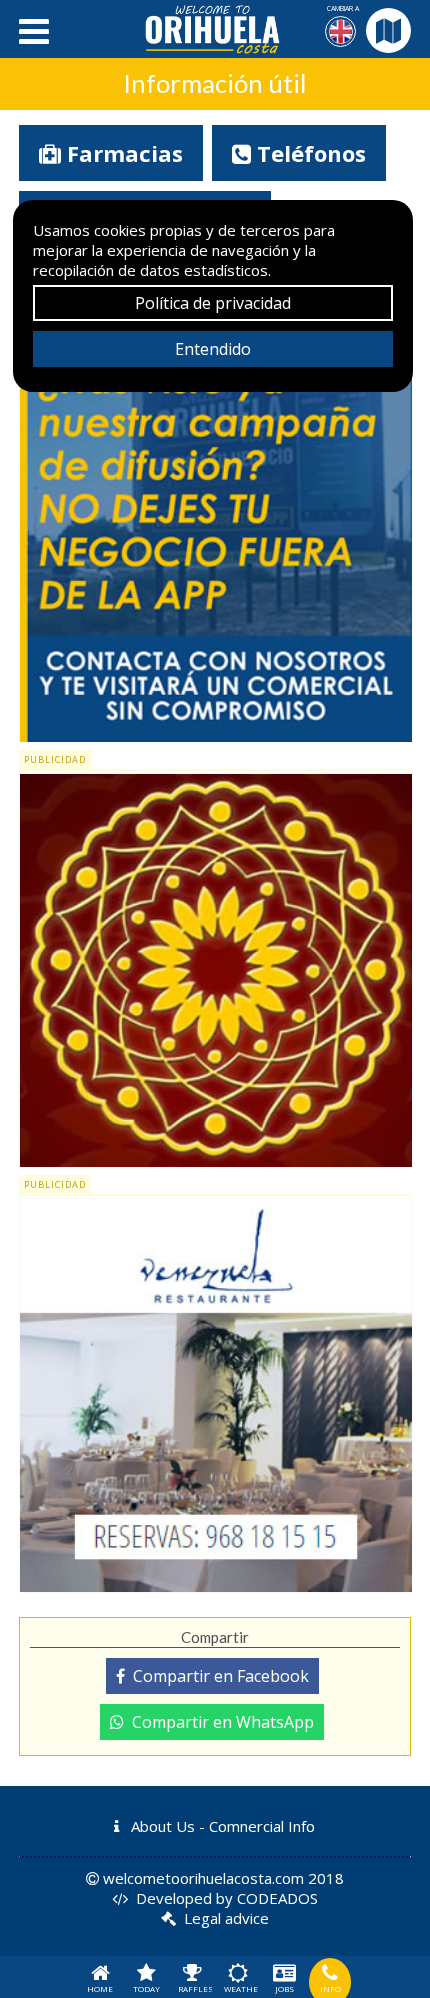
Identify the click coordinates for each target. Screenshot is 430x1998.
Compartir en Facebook (217, 1676)
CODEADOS (277, 1898)
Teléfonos (308, 153)
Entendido (213, 349)
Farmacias (122, 153)
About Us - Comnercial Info (221, 1826)
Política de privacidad (213, 303)
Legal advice (226, 1918)
